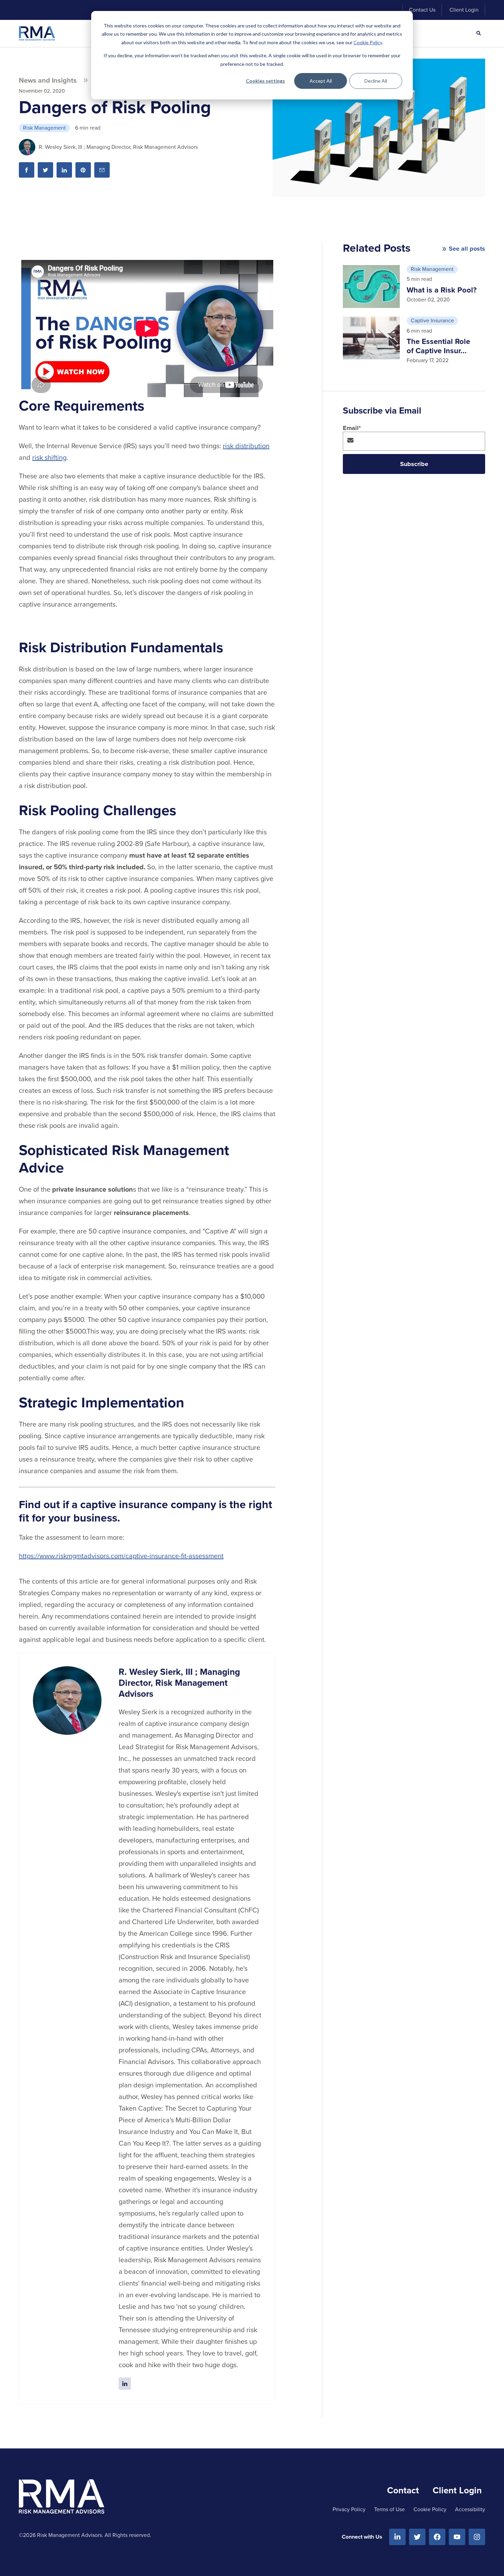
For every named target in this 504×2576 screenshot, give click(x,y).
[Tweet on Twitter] (45, 170)
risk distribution (246, 446)
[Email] (102, 170)
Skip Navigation (43, 10)
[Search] (479, 33)
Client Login (464, 10)
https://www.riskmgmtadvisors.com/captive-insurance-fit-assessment (121, 1556)
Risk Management (44, 128)
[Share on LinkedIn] (64, 170)
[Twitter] (417, 2537)
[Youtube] (457, 2537)
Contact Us (422, 10)
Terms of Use (389, 2509)
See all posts (467, 249)
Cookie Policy (368, 42)
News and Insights (48, 80)
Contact (403, 2490)
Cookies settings (265, 81)
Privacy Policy (349, 2509)
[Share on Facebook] (27, 170)
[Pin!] (83, 170)
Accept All (321, 81)
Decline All (376, 81)
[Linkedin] (397, 2537)
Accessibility (470, 2509)
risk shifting (49, 457)
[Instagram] (477, 2537)
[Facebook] (437, 2537)
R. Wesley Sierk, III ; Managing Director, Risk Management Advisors (118, 147)
